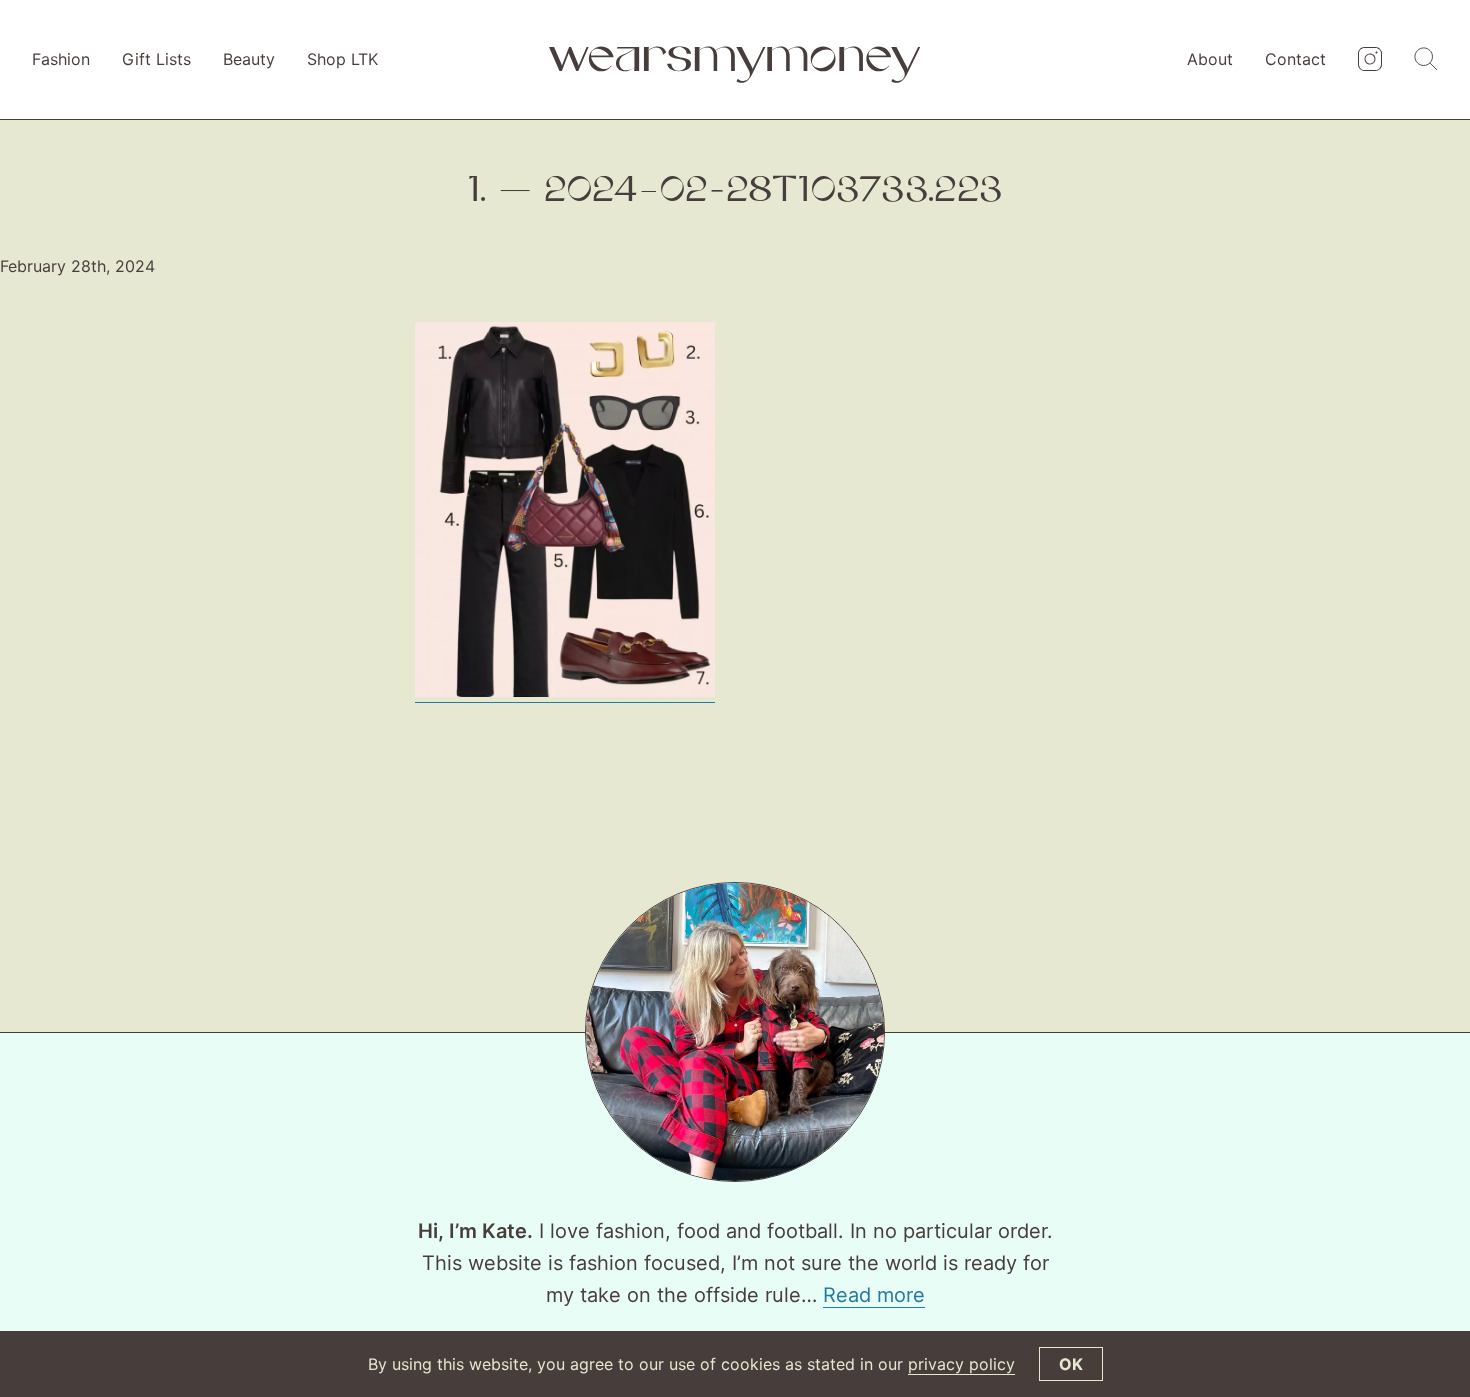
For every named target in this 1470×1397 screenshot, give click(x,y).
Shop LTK (342, 59)
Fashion (61, 59)
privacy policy (961, 1364)
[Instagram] (1370, 60)
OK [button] (1071, 1364)
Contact (1295, 59)
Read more (874, 1295)
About (1210, 59)
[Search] (1426, 60)
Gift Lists (156, 59)
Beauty (249, 59)
